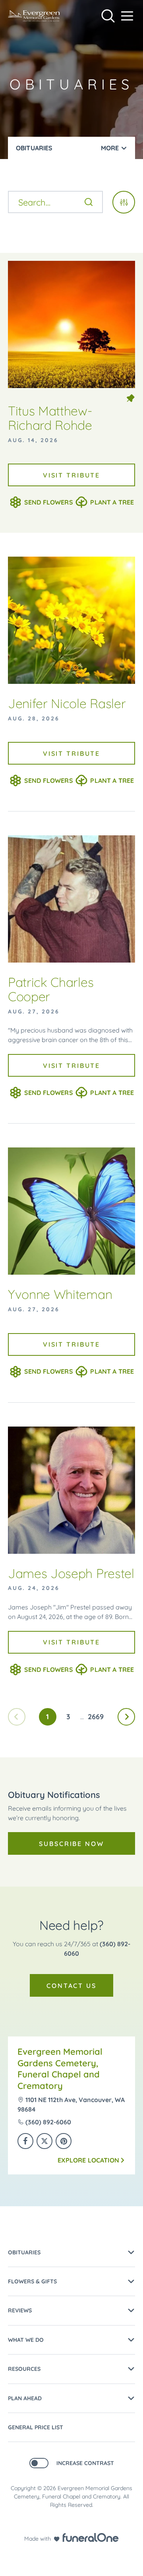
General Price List (36, 2427)
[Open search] (108, 16)
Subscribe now (71, 1844)
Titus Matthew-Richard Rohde (50, 418)
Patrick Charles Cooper (51, 989)
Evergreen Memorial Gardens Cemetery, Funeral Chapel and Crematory (60, 2069)
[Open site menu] (127, 16)
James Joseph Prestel (71, 1573)
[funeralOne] (91, 2537)
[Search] (89, 202)
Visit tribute (71, 475)
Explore (88, 2160)
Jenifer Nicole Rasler (67, 703)
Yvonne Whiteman (60, 1294)
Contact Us (71, 1986)
